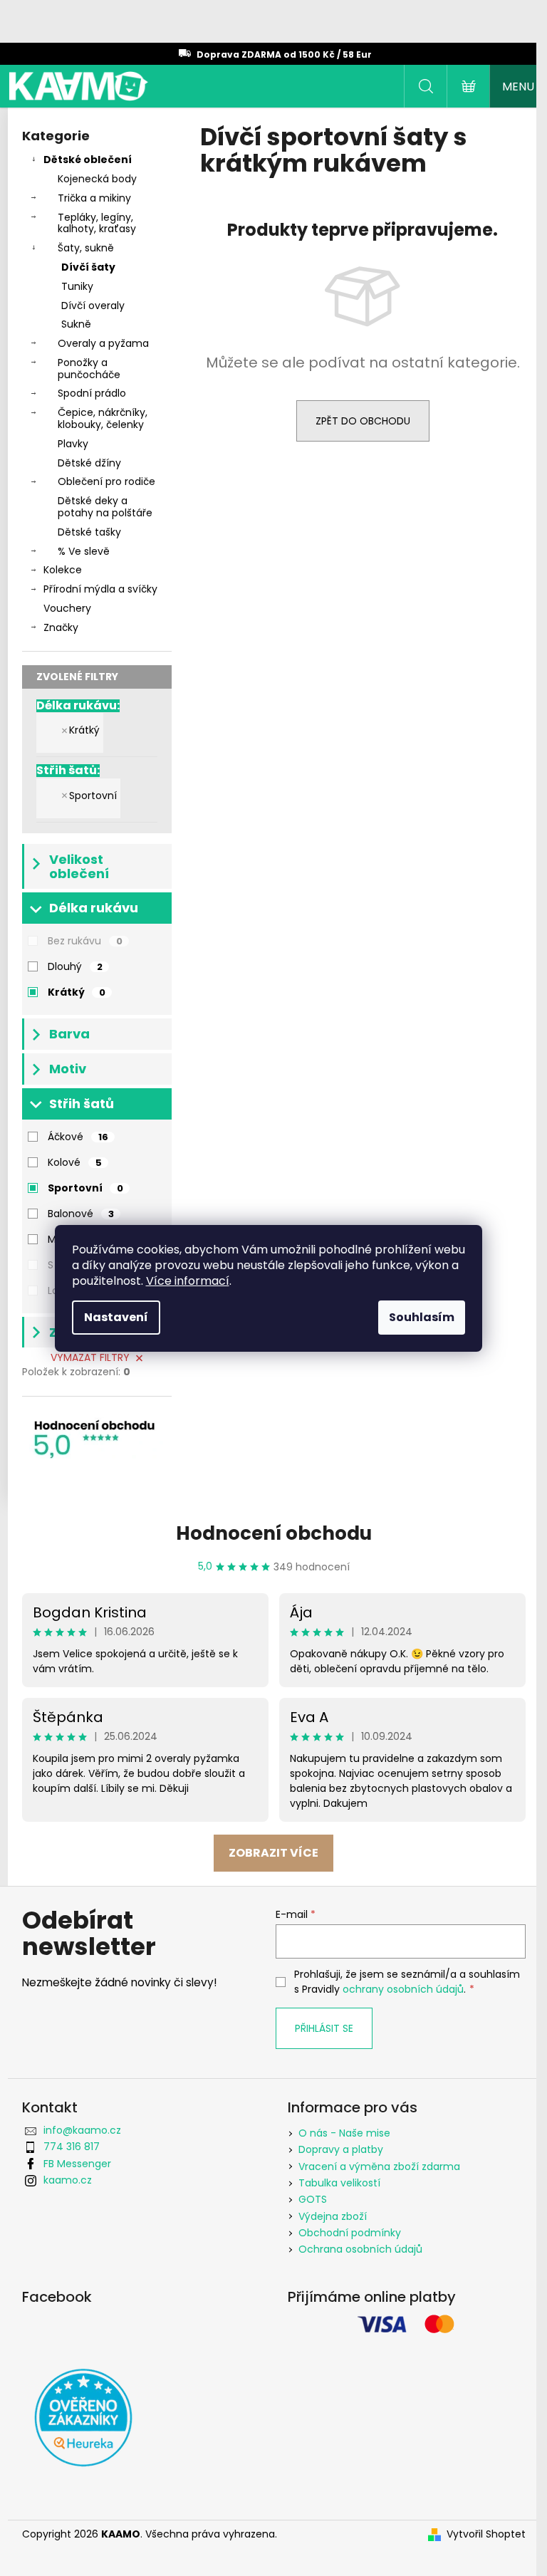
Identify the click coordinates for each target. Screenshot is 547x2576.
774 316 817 (72, 2147)
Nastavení (116, 1317)
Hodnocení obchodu (274, 1533)
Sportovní (93, 796)
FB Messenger (77, 2164)
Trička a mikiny (94, 198)
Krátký (84, 730)
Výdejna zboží (333, 2216)
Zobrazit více (273, 1853)
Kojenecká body (97, 179)
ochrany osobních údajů (403, 1989)
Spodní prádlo (92, 393)
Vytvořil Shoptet (486, 2534)
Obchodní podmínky (350, 2233)
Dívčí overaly (93, 306)
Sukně (76, 324)
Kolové (75, 1162)
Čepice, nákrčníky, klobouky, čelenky (103, 418)
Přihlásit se (324, 2028)
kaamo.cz (68, 2180)
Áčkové (78, 1137)
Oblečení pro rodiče (106, 481)
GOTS (313, 2199)
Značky (61, 627)
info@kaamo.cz (82, 2130)
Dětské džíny (89, 463)
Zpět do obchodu (363, 421)
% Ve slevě (84, 551)
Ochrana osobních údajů (360, 2249)
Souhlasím (422, 1317)
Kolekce (63, 570)
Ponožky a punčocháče (89, 369)
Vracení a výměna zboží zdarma (379, 2166)
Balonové (81, 1214)
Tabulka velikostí (339, 2183)
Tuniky (77, 286)
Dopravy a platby (341, 2149)
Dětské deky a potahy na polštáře (105, 507)
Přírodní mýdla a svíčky (100, 589)
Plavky (73, 444)
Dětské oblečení (88, 160)
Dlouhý (75, 966)
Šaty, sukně (86, 248)
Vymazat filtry (90, 1357)
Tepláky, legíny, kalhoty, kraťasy (97, 223)
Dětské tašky (89, 532)
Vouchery (67, 608)
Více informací (188, 1281)
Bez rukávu (85, 941)
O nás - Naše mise (344, 2133)
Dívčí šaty (88, 267)
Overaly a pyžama (103, 343)
